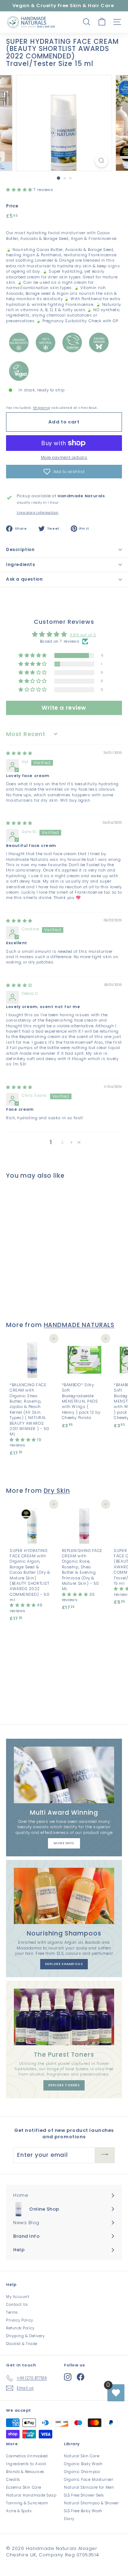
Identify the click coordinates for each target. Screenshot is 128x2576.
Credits (13, 2480)
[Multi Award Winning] (64, 1775)
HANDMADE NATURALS (79, 1325)
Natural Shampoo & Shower (91, 2503)
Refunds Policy (20, 2328)
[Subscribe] (105, 2155)
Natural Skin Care (82, 2456)
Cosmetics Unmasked (27, 2456)
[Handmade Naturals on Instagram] (68, 2377)
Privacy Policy (20, 2320)
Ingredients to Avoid (26, 2464)
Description (20, 549)
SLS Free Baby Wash (83, 2511)
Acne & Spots (19, 2511)
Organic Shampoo (82, 2472)
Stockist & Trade (22, 2344)
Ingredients (21, 564)
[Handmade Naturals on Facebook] (81, 2377)
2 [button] (63, 1142)
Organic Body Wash (83, 2464)
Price (12, 206)
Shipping (41, 408)
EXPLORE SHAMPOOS (64, 1964)
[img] (19, 753)
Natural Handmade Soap (31, 2495)
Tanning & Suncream (27, 2503)
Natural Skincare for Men (89, 2487)
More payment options (64, 457)
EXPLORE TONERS (64, 2085)
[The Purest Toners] (64, 2017)
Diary (69, 2519)
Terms (12, 2312)
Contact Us (17, 2305)
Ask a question (24, 579)
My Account (18, 2297)
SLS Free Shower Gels (84, 2495)
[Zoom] (102, 161)
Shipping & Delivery (25, 2336)
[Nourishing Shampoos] (64, 1896)
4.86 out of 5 (83, 635)
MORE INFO (64, 1843)
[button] (20, 190)
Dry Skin (57, 1491)
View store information (38, 513)
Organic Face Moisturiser (89, 2480)
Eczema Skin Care (24, 2487)
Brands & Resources (25, 2472)
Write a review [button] (64, 708)
